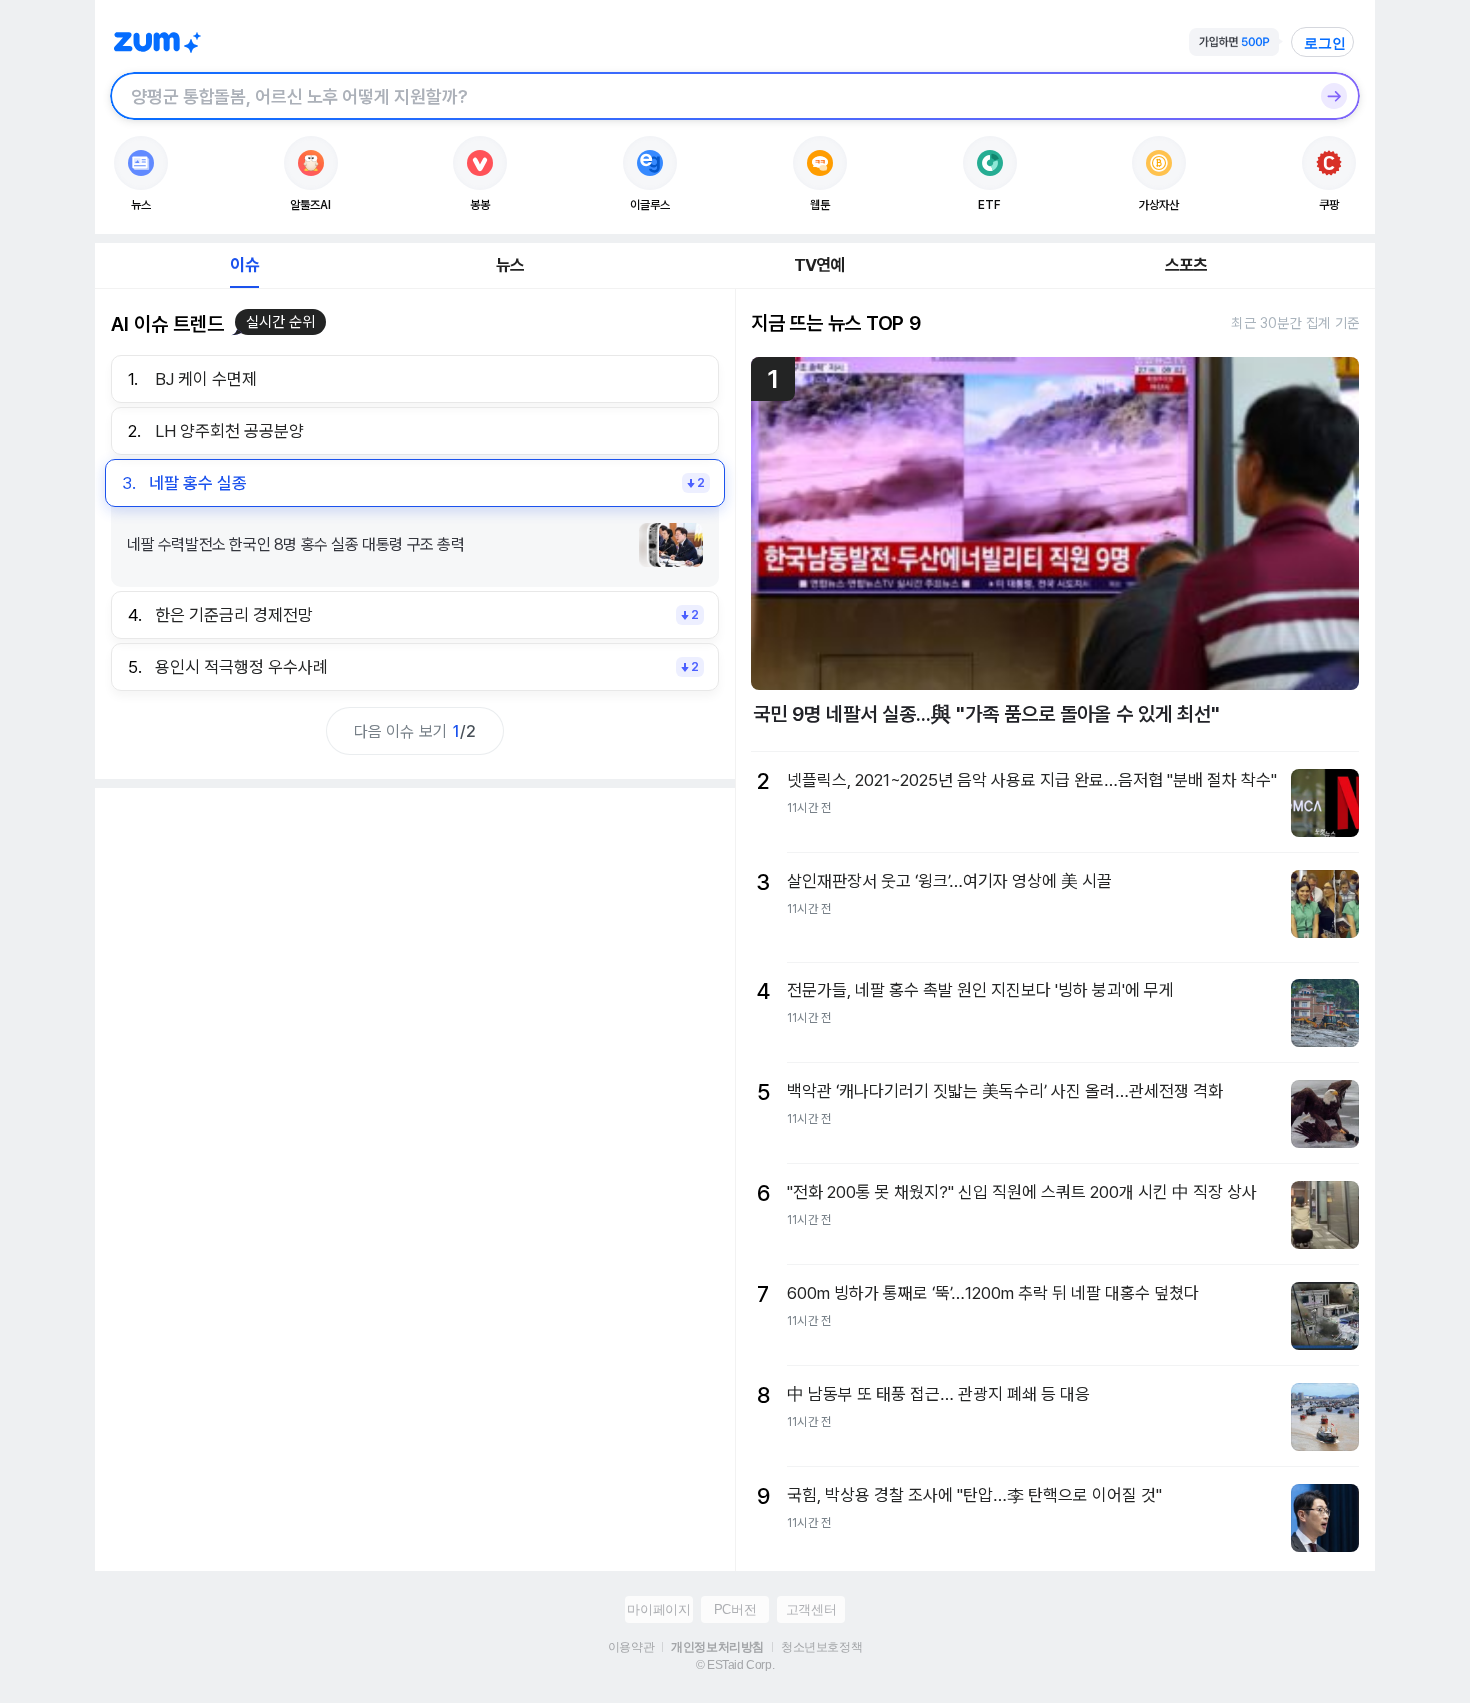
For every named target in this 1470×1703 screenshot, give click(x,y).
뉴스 (510, 265)
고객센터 (811, 1609)
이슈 (244, 265)
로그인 (1325, 43)
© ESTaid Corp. (735, 1665)
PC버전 (735, 1609)
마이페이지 (658, 1609)
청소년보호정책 (821, 1647)
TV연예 (819, 265)
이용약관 (631, 1647)
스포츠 (1186, 265)
